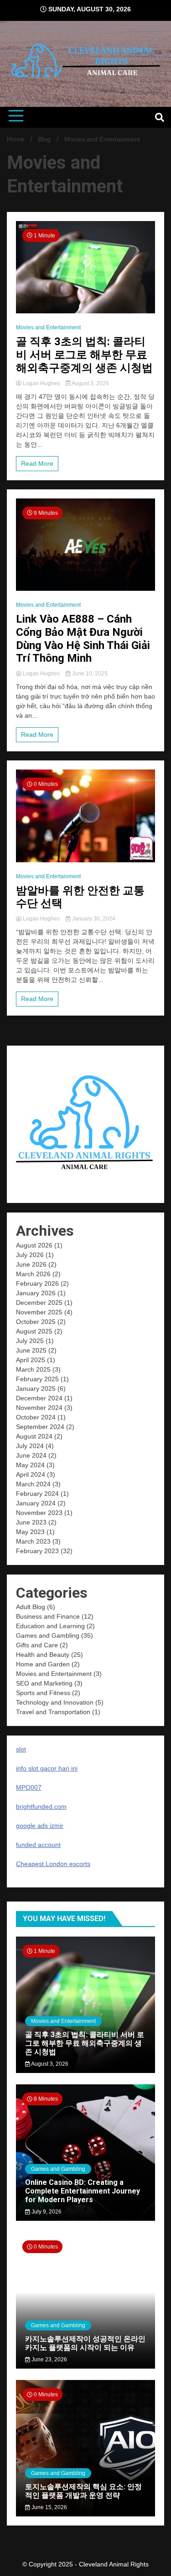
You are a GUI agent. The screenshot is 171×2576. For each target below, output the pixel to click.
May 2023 (30, 1532)
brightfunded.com (41, 1806)
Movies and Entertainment (48, 327)
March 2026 (33, 1274)
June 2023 (31, 1522)
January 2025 (36, 1389)
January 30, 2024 (93, 919)
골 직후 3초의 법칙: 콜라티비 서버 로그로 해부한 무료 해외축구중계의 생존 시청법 (84, 355)
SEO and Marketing (44, 1683)
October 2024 (36, 1417)
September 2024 (40, 1427)
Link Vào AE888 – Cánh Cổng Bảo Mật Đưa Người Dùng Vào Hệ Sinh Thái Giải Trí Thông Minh (83, 639)
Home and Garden (43, 1664)
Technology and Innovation (55, 1702)
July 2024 (30, 1446)
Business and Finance (48, 1616)
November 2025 (39, 1312)
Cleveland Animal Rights (114, 2564)
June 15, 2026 (49, 2507)
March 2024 (33, 1484)
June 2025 (31, 1350)
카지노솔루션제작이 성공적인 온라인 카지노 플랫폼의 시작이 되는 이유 (85, 2343)
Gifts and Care (37, 1645)
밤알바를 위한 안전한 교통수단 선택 (80, 897)
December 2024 (39, 1398)
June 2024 (31, 1455)
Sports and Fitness (43, 1693)
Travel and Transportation (53, 1712)
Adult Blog (31, 1607)
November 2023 (39, 1513)
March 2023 (33, 1541)
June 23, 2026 (49, 2360)
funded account (38, 1845)
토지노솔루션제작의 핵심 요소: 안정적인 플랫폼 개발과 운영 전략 (83, 2491)
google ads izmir (40, 1826)
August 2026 (34, 1245)
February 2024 (37, 1494)
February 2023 (37, 1551)
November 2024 (39, 1408)
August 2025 (34, 1331)
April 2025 (31, 1360)
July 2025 (30, 1341)
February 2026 (37, 1283)
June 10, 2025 (89, 674)
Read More (37, 463)
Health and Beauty (43, 1655)
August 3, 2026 (90, 383)
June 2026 (31, 1264)
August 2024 (34, 1436)
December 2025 (39, 1303)
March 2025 (33, 1369)
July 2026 (30, 1255)
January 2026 (36, 1293)
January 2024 (36, 1503)
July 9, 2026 (46, 2212)
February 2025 (37, 1379)
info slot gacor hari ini (47, 1768)
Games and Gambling (48, 1635)
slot (21, 1749)
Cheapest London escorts (53, 1864)
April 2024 (31, 1474)
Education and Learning (50, 1626)
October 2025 (36, 1322)
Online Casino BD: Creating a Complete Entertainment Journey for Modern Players (83, 2191)
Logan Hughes (41, 383)
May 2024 (30, 1465)
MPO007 (29, 1787)
